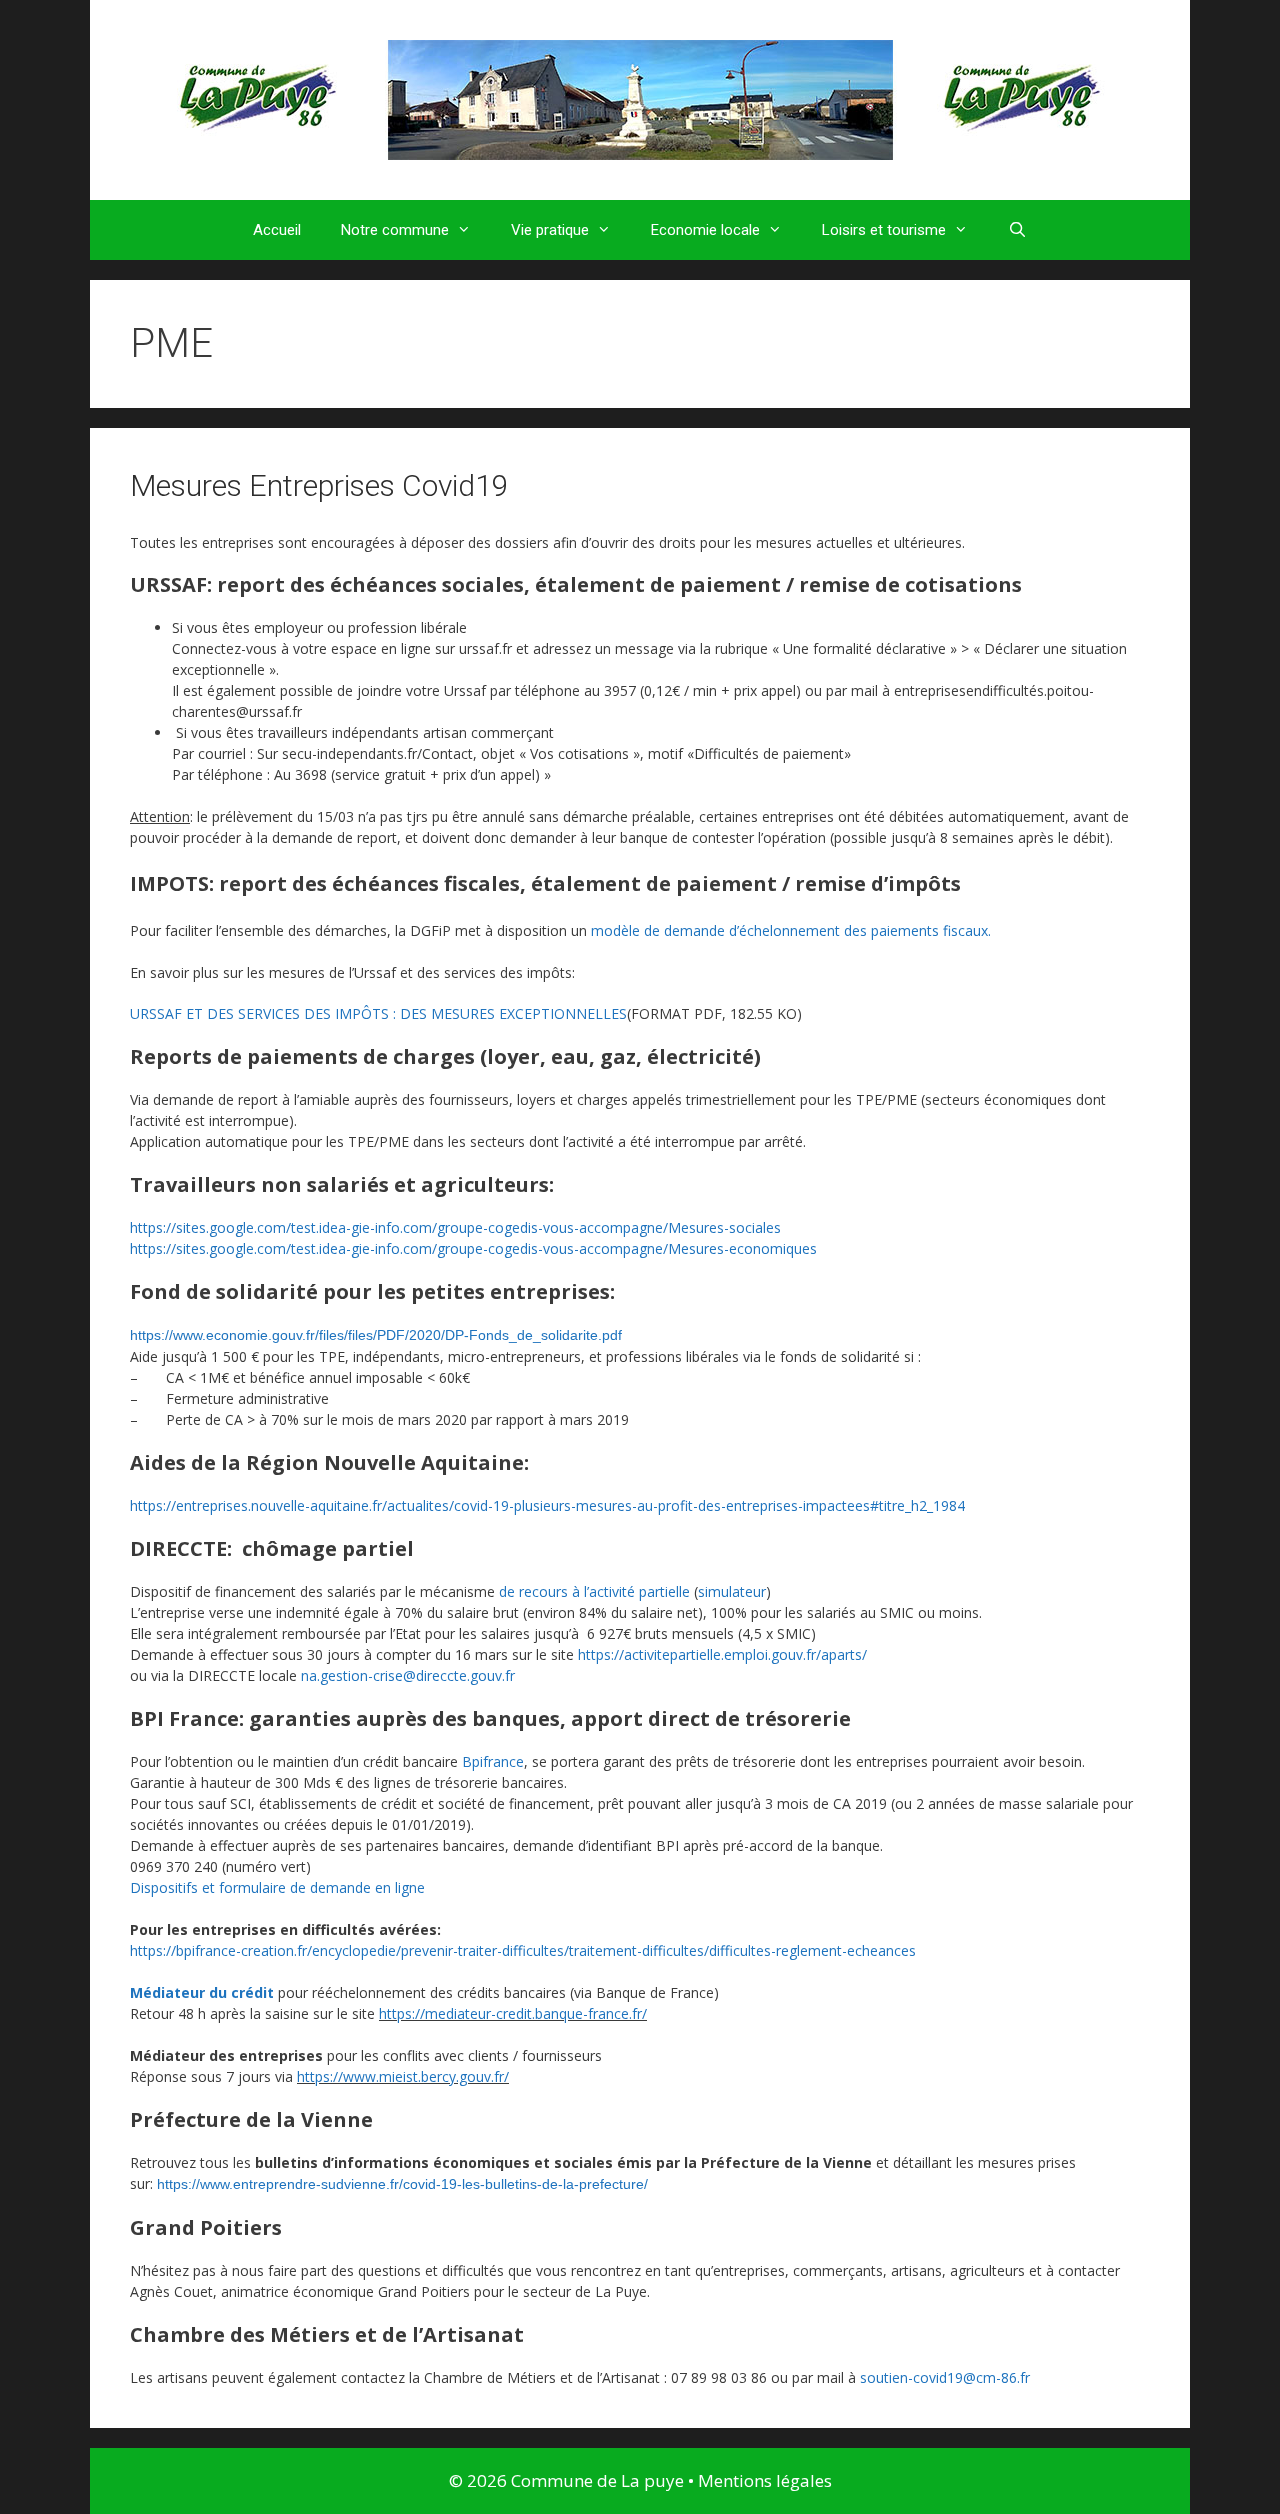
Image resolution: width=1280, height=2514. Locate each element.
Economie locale (705, 230)
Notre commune (395, 230)
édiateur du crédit (208, 1992)
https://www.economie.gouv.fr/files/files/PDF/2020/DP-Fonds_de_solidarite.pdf (376, 1335)
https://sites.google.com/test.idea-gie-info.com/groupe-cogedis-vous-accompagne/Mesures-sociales (455, 1227)
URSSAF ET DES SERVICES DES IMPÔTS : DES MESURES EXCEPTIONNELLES (378, 1013)
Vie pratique (550, 230)
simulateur (732, 1591)
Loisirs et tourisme (884, 230)
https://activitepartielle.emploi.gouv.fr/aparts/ (722, 1654)
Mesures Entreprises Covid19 (319, 485)
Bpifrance (493, 1761)
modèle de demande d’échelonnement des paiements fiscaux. (791, 930)
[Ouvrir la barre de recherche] (1017, 230)
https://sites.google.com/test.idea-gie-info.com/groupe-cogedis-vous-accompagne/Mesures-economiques (473, 1248)
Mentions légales (765, 2480)
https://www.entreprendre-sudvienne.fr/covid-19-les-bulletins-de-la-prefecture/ (402, 2184)
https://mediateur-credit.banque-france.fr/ (513, 2013)
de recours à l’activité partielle (594, 1591)
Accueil (277, 230)
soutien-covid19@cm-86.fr (945, 2377)
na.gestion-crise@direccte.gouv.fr (408, 1675)
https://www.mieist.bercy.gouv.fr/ (403, 2076)
